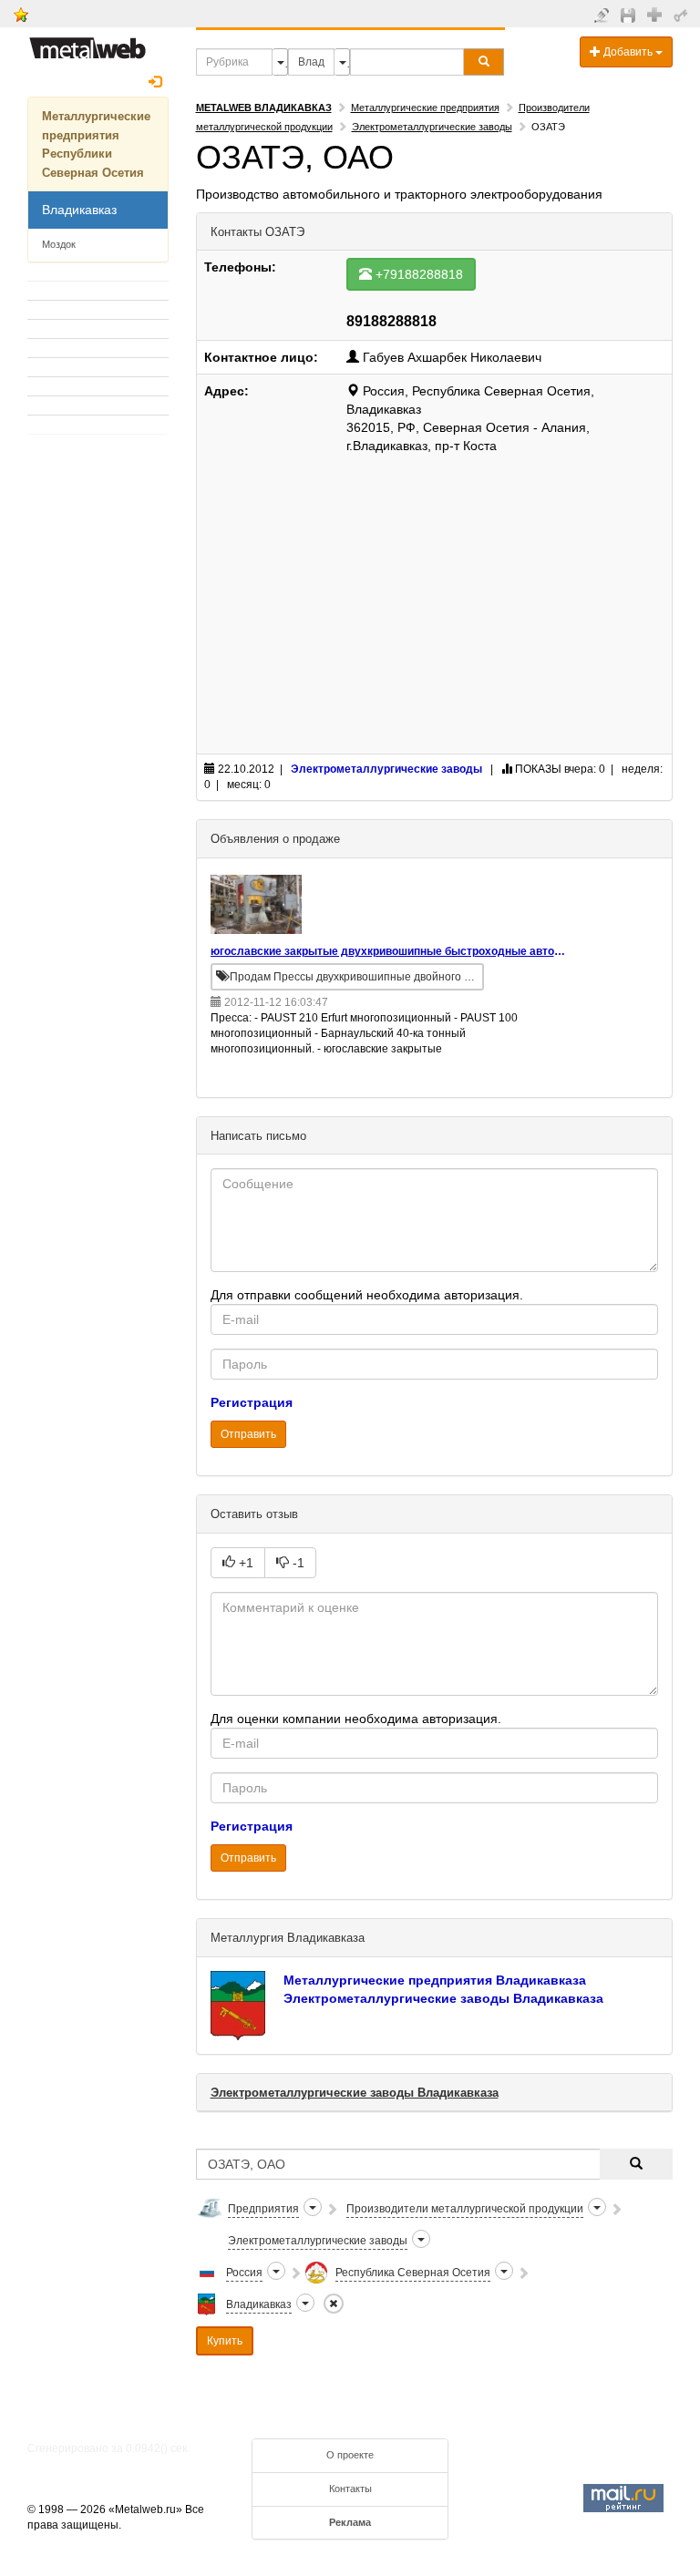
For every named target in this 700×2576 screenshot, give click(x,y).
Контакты (350, 2489)
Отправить (248, 1434)
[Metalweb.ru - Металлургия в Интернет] (87, 43)
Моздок (59, 244)
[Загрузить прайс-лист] (630, 15)
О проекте (350, 2455)
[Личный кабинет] (683, 15)
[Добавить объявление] (604, 15)
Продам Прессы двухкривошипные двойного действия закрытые (355, 977)
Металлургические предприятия (425, 108)
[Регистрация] (657, 14)
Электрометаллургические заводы (432, 127)
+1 (244, 1563)
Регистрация (252, 1402)
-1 (297, 1563)
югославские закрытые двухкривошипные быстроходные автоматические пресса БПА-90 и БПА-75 (390, 952)
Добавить (628, 52)
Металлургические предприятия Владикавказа (435, 1980)
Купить (225, 2341)
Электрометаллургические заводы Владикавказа (443, 1998)
